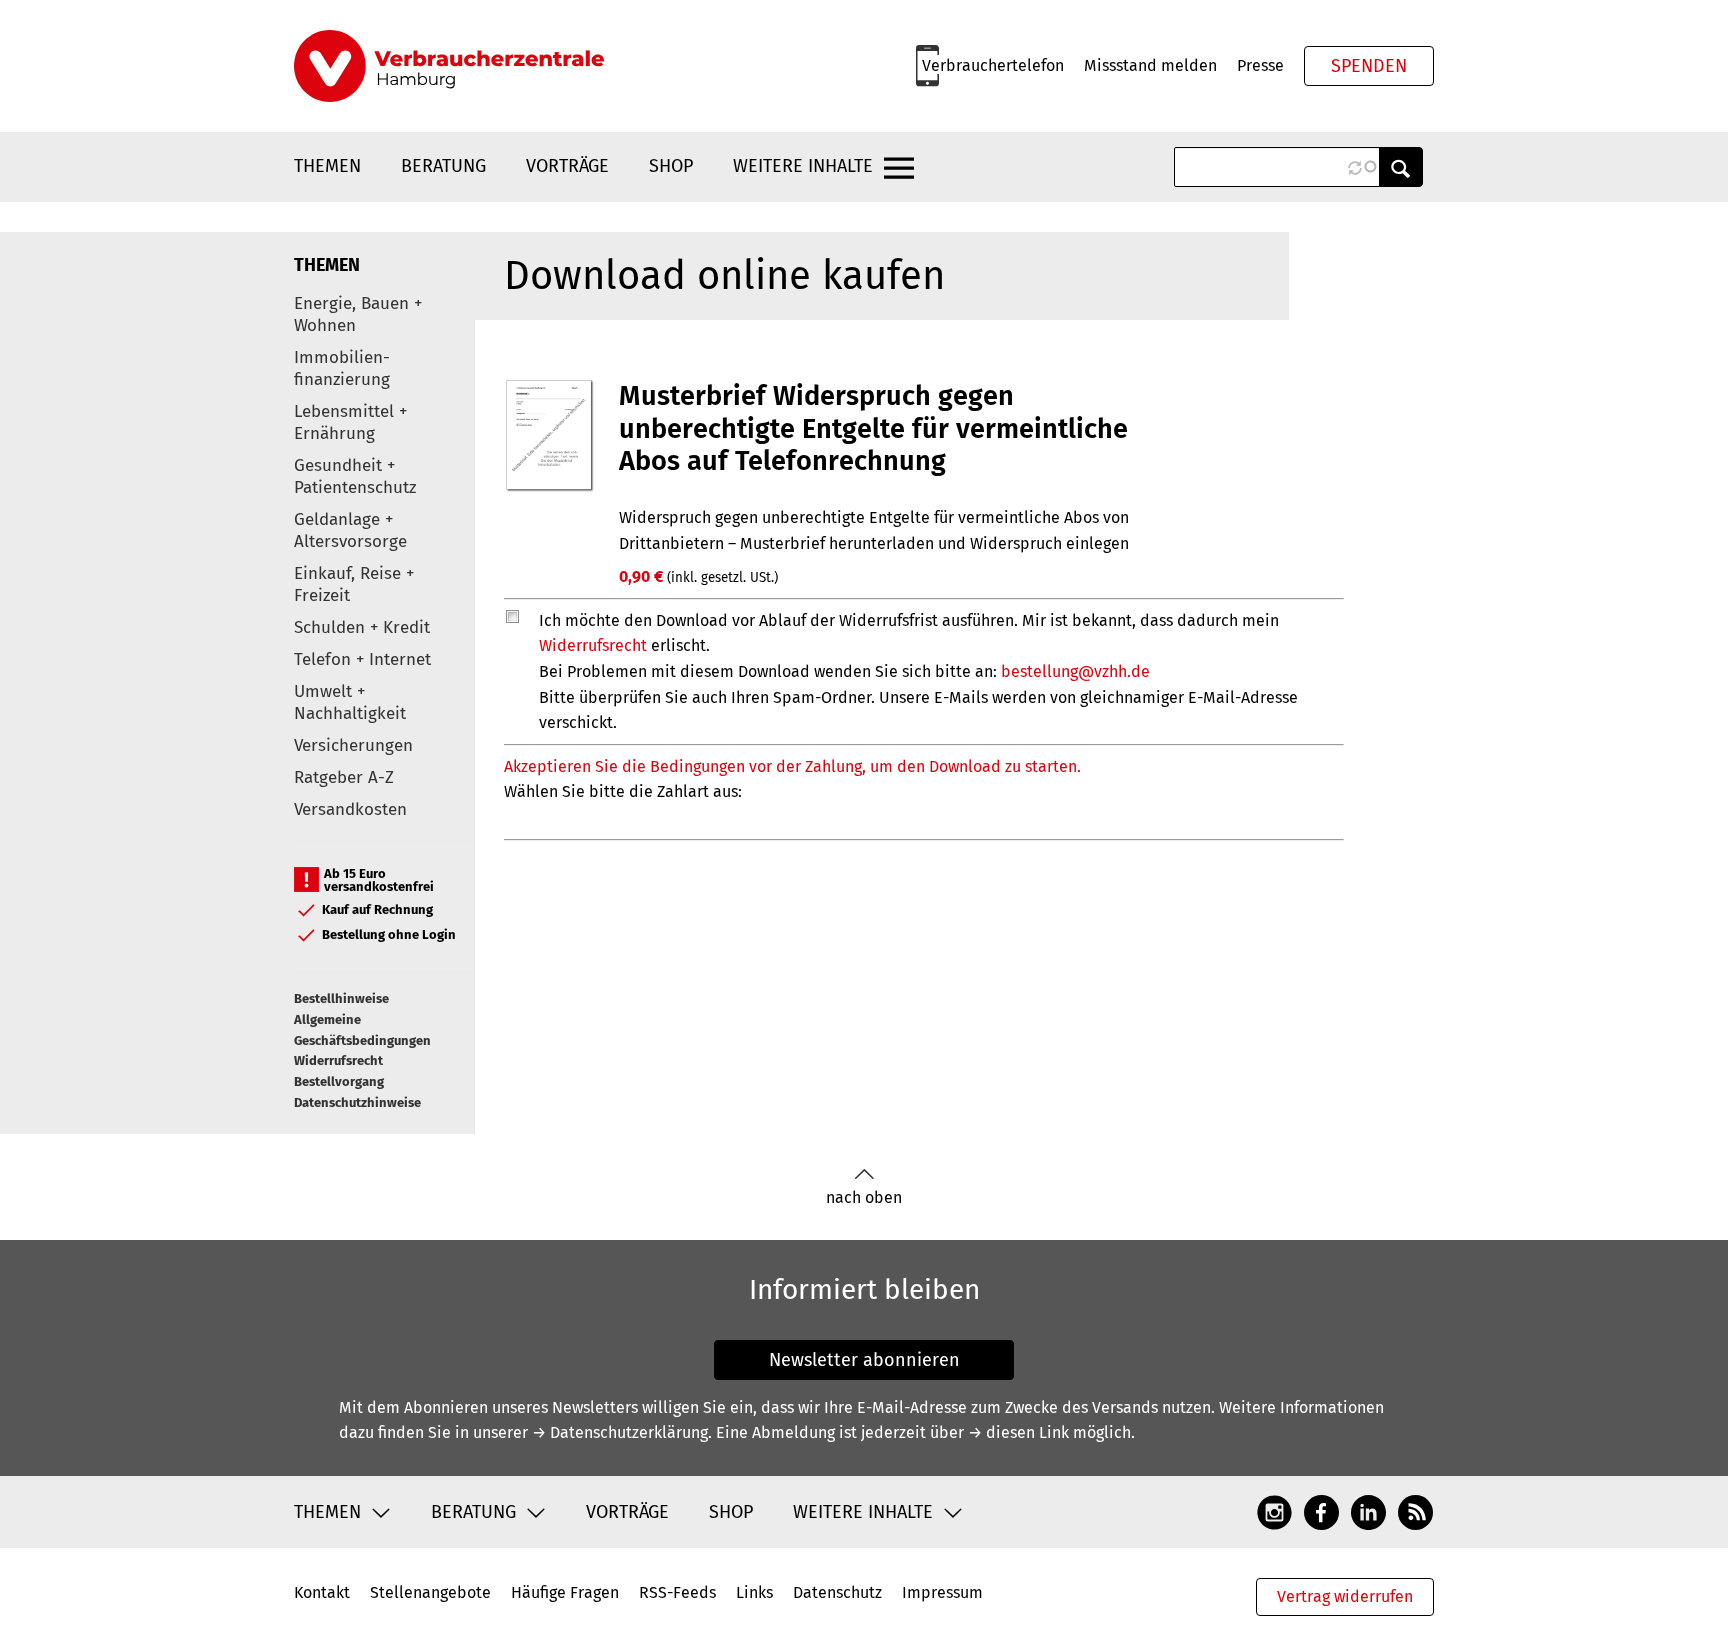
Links (754, 1592)
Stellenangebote (430, 1592)
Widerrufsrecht (338, 1060)
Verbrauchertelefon (993, 65)
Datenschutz (837, 1592)
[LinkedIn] (1368, 1511)
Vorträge (567, 166)
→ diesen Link (1018, 1432)
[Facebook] (1321, 1511)
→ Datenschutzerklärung (620, 1432)
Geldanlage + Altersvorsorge (350, 530)
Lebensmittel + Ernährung (350, 422)
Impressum (942, 1592)
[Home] (449, 66)
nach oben (864, 1197)
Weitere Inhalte (803, 166)
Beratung (443, 166)
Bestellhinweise (341, 998)
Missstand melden (1150, 65)
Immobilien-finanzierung (342, 368)
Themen (327, 166)
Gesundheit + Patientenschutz (355, 476)
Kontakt (322, 1592)
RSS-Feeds (677, 1592)
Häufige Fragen (565, 1592)
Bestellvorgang (339, 1081)
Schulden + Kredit (362, 627)
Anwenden (1401, 167)
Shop (671, 166)
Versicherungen (353, 745)
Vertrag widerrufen (1345, 1596)
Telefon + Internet (362, 659)
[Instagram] (1274, 1511)
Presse (1260, 65)
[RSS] (1415, 1511)
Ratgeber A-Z (344, 777)
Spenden (1369, 66)
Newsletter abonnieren (864, 1360)
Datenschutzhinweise (357, 1102)
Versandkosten (350, 809)
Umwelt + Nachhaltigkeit (350, 702)
